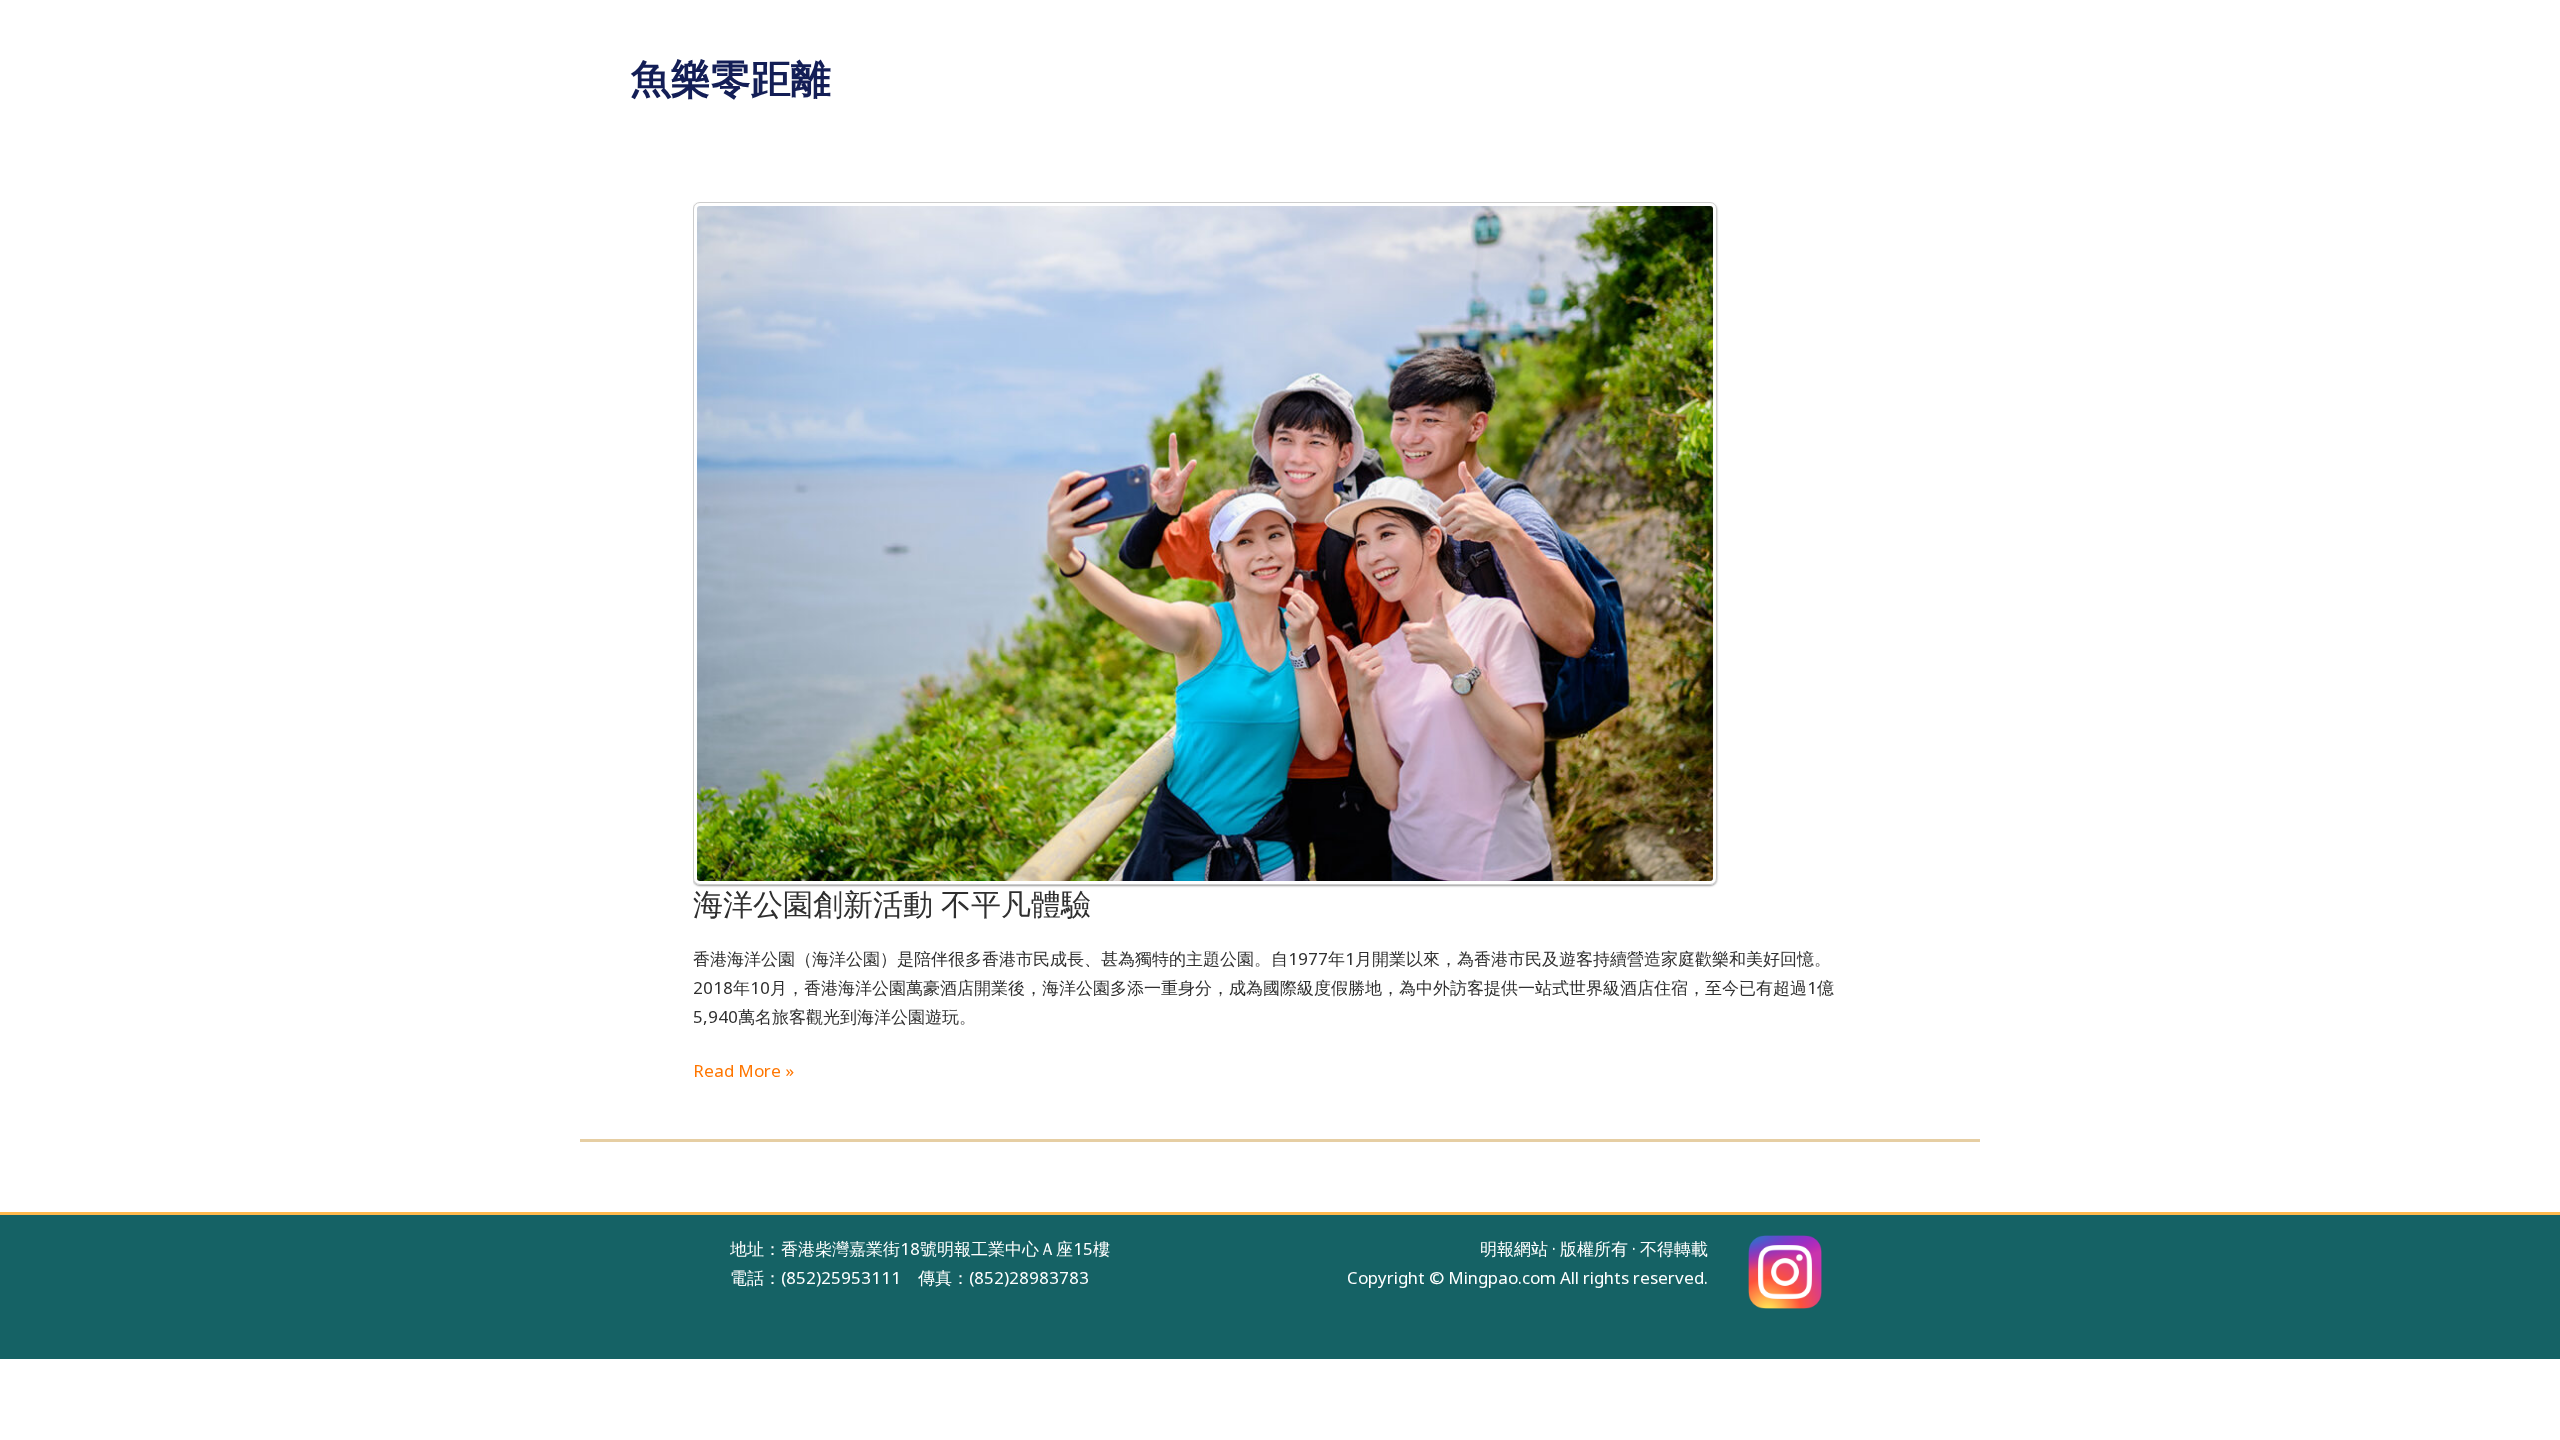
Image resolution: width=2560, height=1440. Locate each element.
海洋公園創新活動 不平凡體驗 (892, 904)
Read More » (743, 1069)
